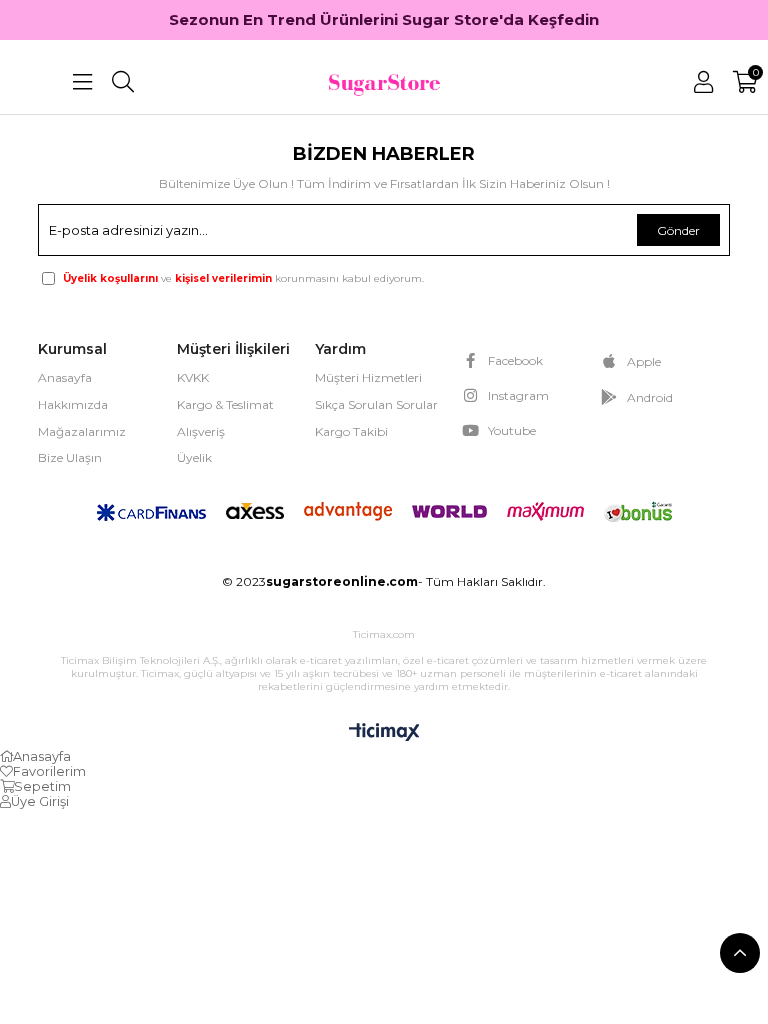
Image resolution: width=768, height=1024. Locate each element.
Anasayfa (65, 377)
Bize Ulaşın (70, 457)
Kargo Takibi (351, 431)
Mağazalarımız (82, 431)
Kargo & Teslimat (225, 404)
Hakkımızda (73, 404)
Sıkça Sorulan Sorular (376, 404)
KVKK (193, 377)
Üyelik (194, 457)
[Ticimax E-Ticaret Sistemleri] (384, 733)
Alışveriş (201, 431)
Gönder (678, 230)
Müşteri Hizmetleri (368, 377)
